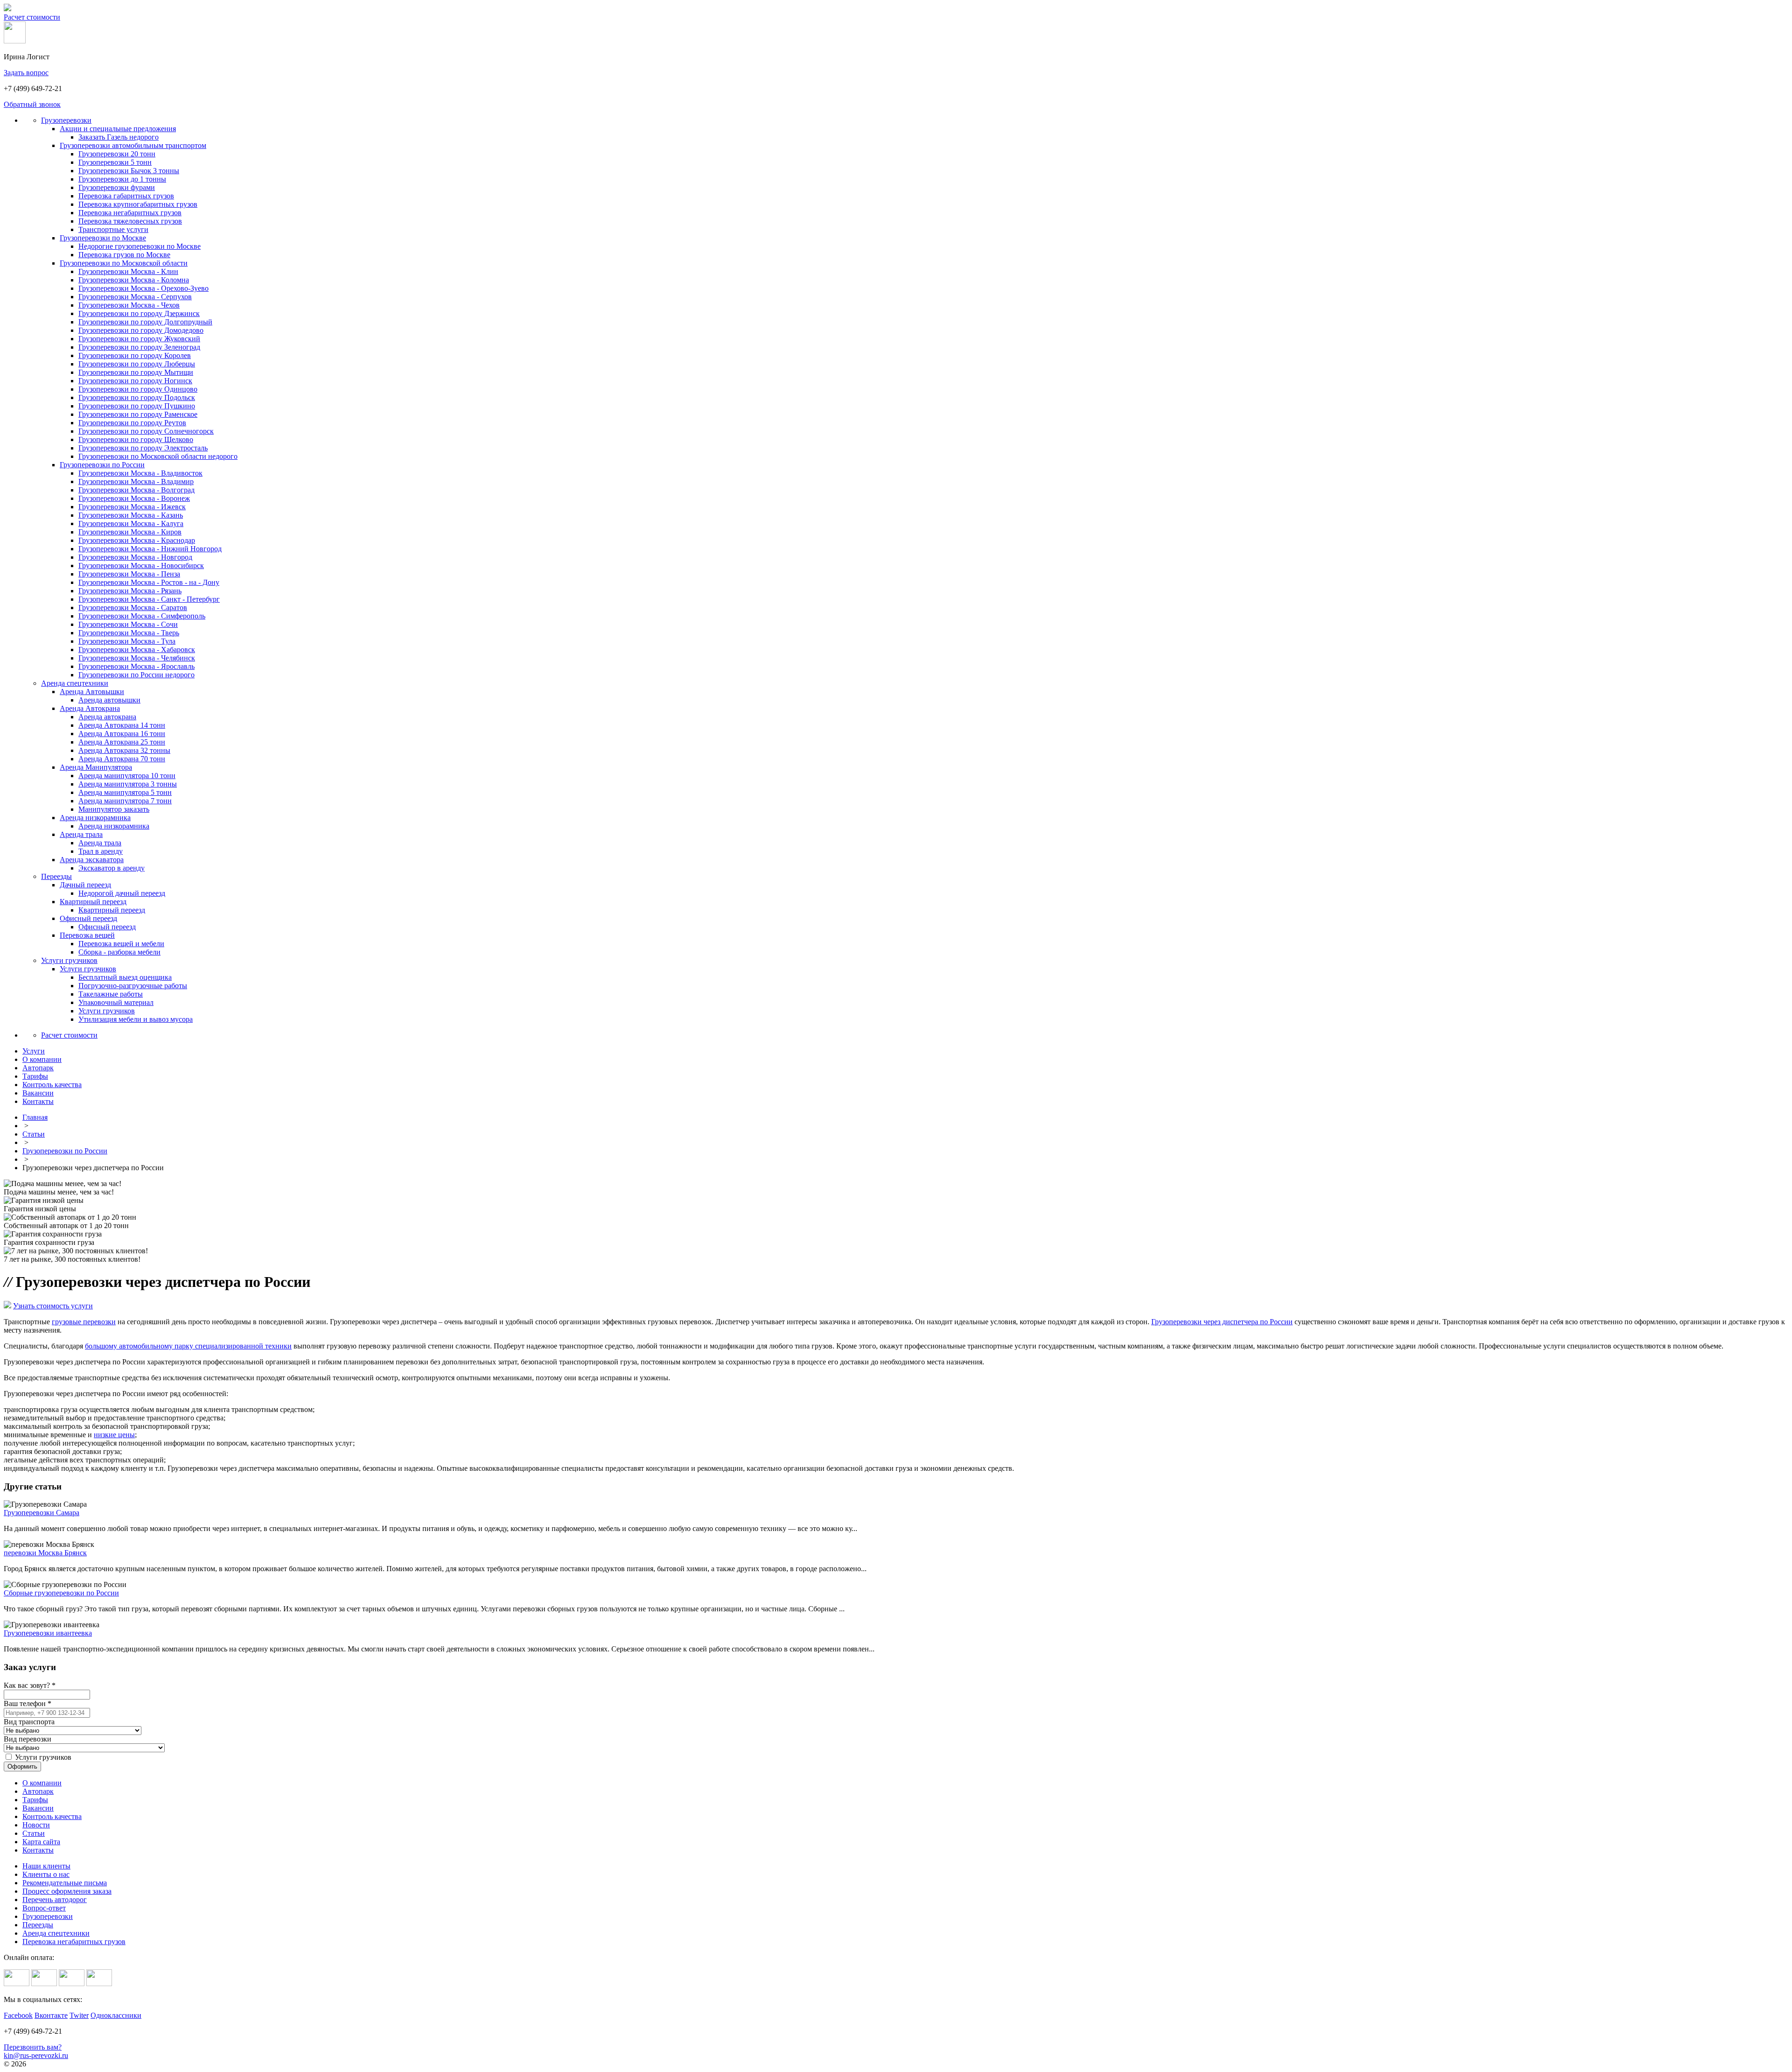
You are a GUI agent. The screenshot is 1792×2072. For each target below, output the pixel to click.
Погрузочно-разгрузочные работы (133, 986)
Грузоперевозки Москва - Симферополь (142, 616)
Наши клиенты (46, 1866)
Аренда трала (81, 834)
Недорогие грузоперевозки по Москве (140, 246)
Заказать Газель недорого (119, 137)
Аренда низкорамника (95, 818)
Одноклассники (116, 2015)
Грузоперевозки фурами (117, 187)
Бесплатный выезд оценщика (125, 977)
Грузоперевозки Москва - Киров (130, 532)
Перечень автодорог (55, 1900)
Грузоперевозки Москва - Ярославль (136, 666)
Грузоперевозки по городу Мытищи (136, 372)
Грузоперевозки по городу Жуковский (139, 339)
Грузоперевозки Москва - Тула (127, 641)
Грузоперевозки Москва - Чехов (129, 305)
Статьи (34, 1134)
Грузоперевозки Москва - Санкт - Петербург (149, 599)
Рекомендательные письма (65, 1883)
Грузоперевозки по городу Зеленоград (139, 347)
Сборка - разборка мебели (119, 952)
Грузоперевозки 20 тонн (117, 154)
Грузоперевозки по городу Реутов (132, 423)
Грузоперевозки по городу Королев (135, 355)
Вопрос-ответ (44, 1908)
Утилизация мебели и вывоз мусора (136, 1019)
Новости (36, 1825)
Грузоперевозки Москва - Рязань (130, 591)
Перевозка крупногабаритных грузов (138, 204)
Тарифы (35, 1800)
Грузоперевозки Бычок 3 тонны (129, 171)
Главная (35, 1117)
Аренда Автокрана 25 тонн (122, 742)
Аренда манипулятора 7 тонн (125, 801)
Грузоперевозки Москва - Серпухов (135, 297)
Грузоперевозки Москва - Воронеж (134, 498)
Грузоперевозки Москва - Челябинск (137, 658)
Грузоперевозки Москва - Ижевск (132, 507)
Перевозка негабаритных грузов (130, 213)
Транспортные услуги (113, 229)
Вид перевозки (28, 1739)
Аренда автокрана (107, 717)
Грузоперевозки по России (102, 465)
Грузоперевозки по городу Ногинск (135, 381)
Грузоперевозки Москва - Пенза (129, 574)
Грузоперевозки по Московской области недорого (158, 456)
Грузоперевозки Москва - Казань (131, 515)
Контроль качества (52, 1816)
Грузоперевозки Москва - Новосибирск (141, 565)
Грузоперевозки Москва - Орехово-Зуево (143, 288)
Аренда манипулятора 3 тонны (128, 784)
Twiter (79, 2015)
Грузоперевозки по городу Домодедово (141, 330)
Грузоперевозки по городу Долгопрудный (145, 322)
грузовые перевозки (84, 1322)
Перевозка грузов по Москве (124, 255)
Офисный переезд (88, 918)
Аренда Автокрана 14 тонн (122, 725)
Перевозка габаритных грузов (126, 196)
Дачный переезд (85, 885)
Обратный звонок (32, 104)
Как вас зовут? (30, 1685)
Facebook (18, 2015)
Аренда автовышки (109, 700)
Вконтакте (51, 2015)
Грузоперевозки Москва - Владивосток (140, 473)
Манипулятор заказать (114, 809)
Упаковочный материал (116, 1002)
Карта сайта (41, 1842)
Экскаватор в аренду (112, 868)
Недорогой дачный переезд (122, 893)
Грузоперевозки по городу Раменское (138, 414)
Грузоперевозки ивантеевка (48, 1633)
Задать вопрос (26, 73)
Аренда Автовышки (92, 692)
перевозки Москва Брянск (45, 1553)
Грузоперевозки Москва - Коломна (134, 280)
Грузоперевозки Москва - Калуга (131, 523)
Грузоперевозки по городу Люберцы (137, 364)
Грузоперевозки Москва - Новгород (135, 557)
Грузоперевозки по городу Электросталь (143, 448)
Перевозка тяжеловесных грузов (130, 221)
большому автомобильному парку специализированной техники (188, 1346)
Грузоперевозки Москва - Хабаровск (137, 650)
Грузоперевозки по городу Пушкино (137, 406)
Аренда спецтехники (75, 683)
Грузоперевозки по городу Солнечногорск (146, 431)
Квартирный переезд (93, 902)
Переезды (56, 876)
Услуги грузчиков (69, 960)
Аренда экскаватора (92, 860)
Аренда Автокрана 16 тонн (122, 734)
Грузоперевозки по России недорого (136, 675)
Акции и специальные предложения (118, 129)
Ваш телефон (28, 1703)
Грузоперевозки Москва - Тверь (129, 633)
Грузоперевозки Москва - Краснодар (137, 540)
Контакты (38, 1850)
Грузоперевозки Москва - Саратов (133, 608)
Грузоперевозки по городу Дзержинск (139, 313)
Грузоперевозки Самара (42, 1513)
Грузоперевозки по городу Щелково (136, 439)
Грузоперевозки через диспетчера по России (1222, 1322)
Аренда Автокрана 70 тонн (122, 759)
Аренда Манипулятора (96, 767)
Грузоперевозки (66, 120)
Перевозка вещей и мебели (121, 944)
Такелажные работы (111, 994)
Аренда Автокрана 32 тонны (124, 750)
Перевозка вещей (87, 935)
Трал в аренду (101, 851)
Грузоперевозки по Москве (103, 238)
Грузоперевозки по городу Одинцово (138, 389)
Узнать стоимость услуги (53, 1306)
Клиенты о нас (46, 1874)
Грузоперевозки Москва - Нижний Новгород (150, 549)
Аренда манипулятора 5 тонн (125, 792)
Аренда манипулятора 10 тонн (127, 776)
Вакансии (38, 1808)
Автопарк (38, 1791)
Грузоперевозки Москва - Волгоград (136, 490)
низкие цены (114, 1435)
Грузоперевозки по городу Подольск (137, 397)
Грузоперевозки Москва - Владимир (136, 481)
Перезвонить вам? (33, 2047)
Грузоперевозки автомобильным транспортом (133, 145)
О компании (42, 1783)
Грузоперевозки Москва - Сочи (128, 624)
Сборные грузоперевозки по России (61, 1593)
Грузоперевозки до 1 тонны (122, 179)
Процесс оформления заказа (67, 1891)
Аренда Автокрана (90, 708)
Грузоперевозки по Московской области (124, 263)
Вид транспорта (29, 1722)
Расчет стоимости (32, 17)
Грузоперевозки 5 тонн (115, 162)
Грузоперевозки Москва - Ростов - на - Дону (149, 582)
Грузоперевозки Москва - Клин (128, 271)
